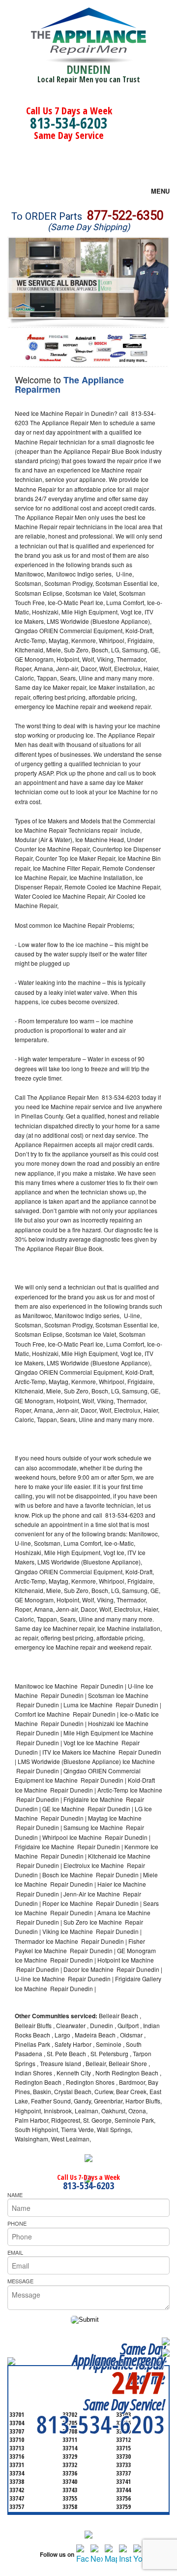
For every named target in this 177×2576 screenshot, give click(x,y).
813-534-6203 (69, 123)
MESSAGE (20, 2281)
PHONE (17, 2223)
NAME (15, 2195)
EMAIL (15, 2252)
